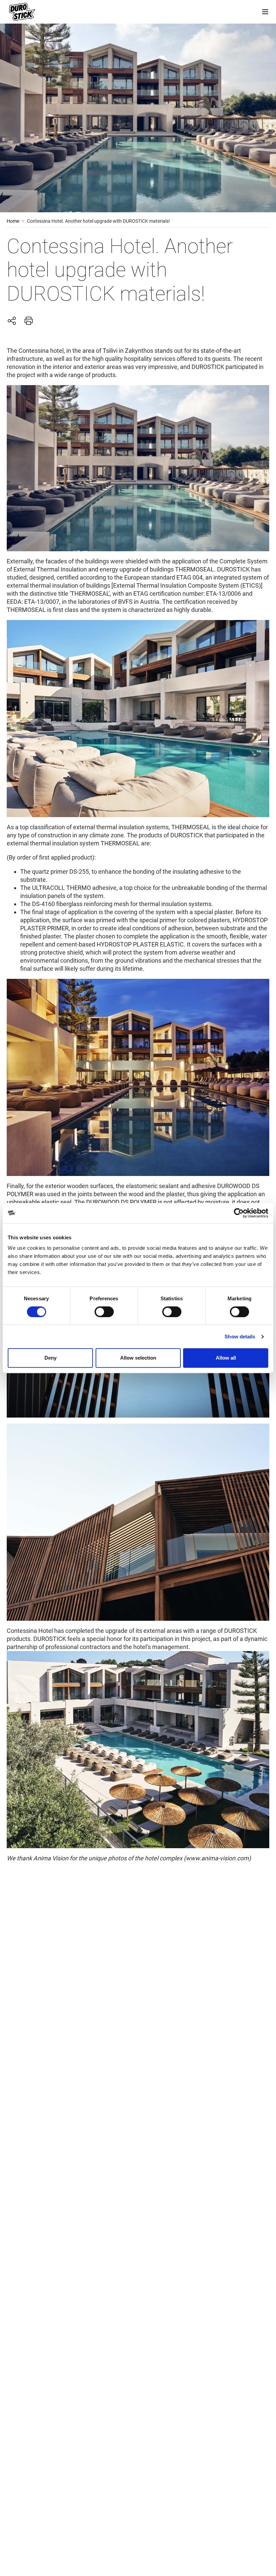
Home (13, 221)
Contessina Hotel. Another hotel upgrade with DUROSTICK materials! (98, 221)
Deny (50, 1358)
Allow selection (138, 1358)
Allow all (226, 1358)
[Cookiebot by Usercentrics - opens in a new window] (239, 1213)
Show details (240, 1337)
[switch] (104, 1312)
